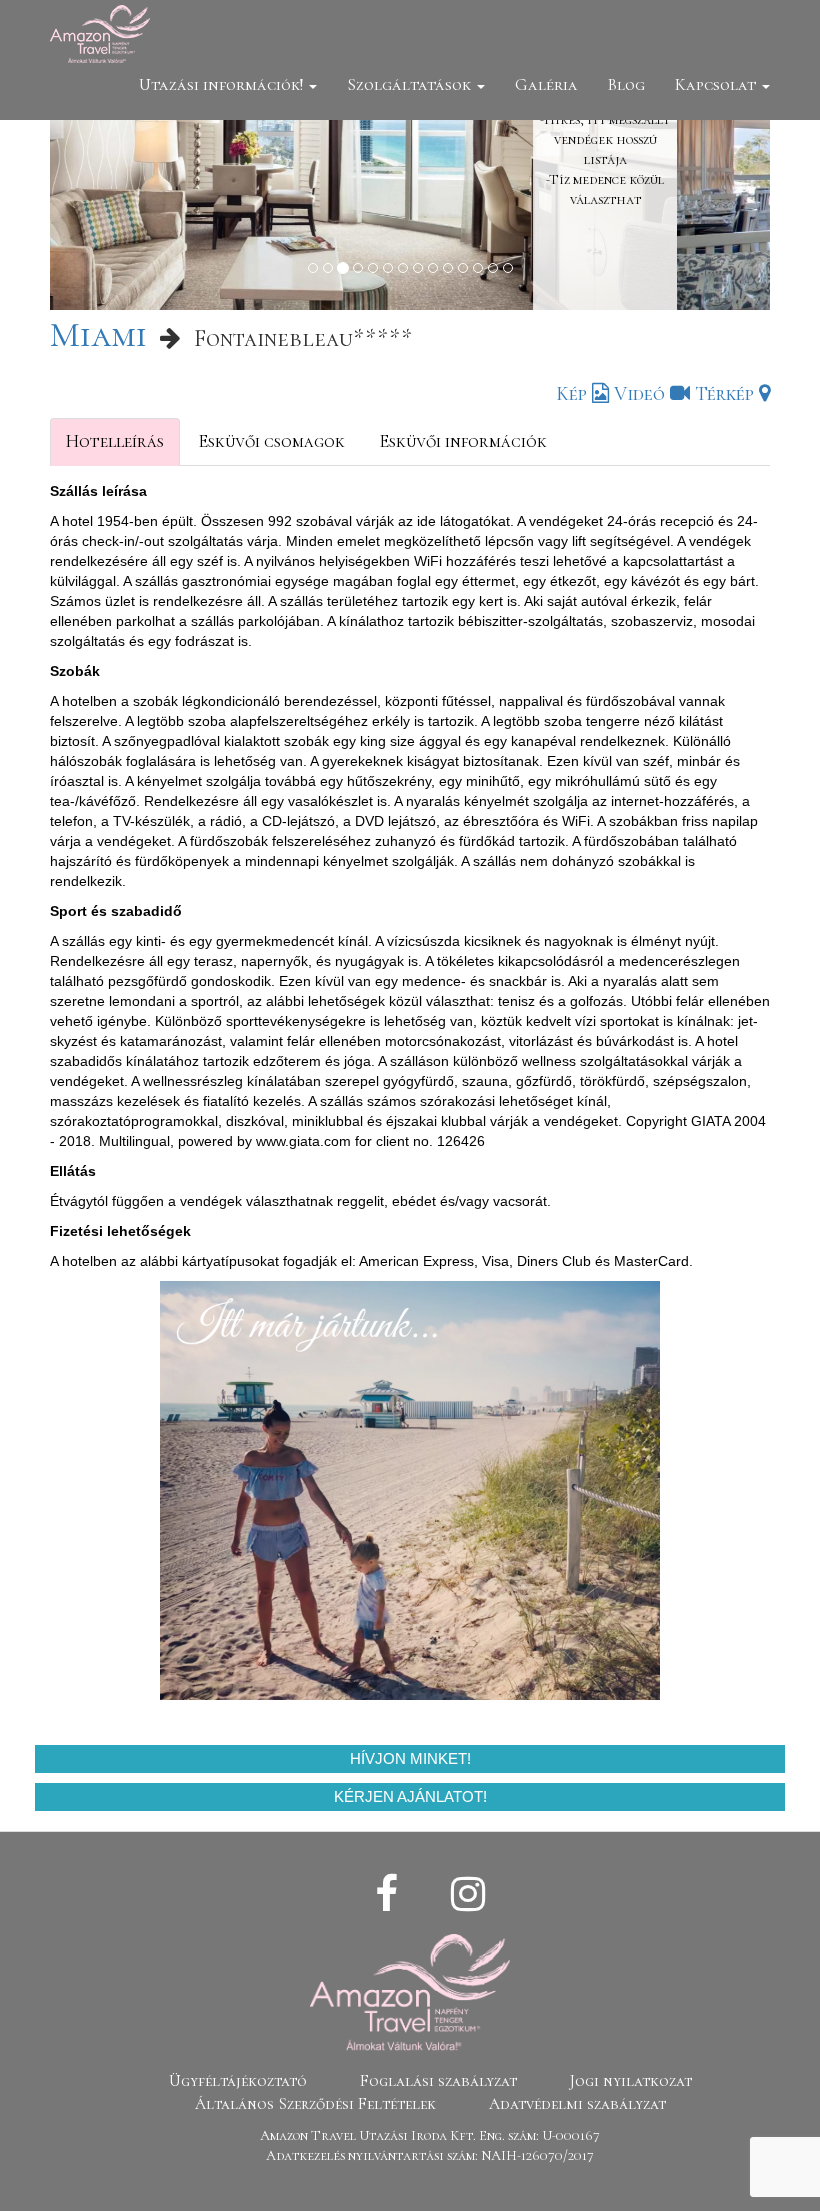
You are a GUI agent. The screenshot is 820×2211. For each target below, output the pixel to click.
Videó (642, 394)
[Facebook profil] (386, 1895)
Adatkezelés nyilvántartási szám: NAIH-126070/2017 (430, 2155)
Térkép (727, 394)
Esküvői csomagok (271, 441)
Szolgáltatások (411, 84)
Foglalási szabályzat (438, 2081)
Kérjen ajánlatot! (410, 1796)
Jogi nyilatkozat (631, 2081)
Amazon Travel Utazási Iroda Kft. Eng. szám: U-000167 (430, 2135)
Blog (626, 84)
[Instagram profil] (468, 1895)
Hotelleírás (115, 441)
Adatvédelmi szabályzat (577, 2104)
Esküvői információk (463, 441)
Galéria (546, 84)
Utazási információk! (223, 84)
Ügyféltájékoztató (238, 2081)
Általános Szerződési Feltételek (315, 2104)
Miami (98, 334)
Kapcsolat (717, 84)
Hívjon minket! (410, 1758)
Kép (574, 394)
